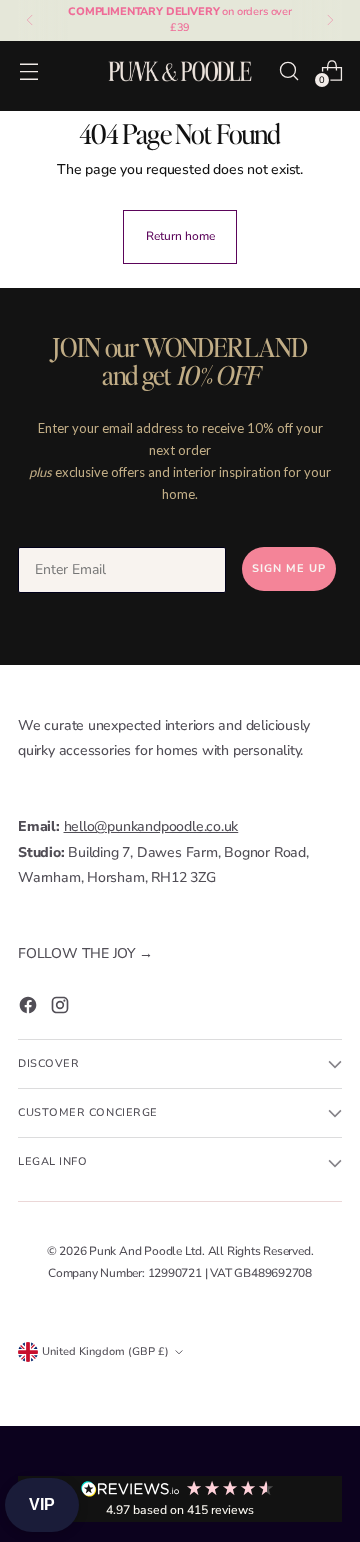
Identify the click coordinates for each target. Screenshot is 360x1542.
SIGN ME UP (289, 568)
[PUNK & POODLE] (180, 70)
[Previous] (30, 20)
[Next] (330, 20)
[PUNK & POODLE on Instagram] (62, 1009)
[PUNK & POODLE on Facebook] (30, 1009)
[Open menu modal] (28, 70)
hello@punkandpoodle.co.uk (151, 826)
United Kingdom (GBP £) (105, 1351)
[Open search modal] (288, 70)
